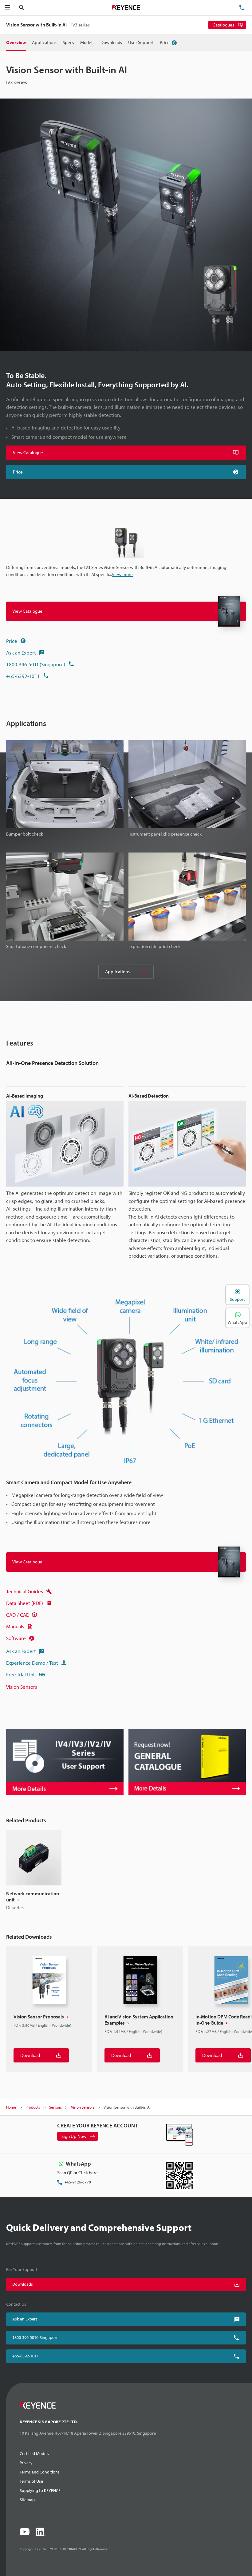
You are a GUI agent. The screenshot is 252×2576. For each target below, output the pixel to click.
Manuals (15, 1626)
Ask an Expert (21, 653)
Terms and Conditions (40, 2472)
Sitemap (27, 2500)
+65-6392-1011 (23, 676)
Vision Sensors (22, 1687)
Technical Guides (25, 1591)
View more (122, 574)
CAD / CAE (17, 1615)
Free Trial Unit (21, 1674)
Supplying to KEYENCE (40, 2490)
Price (12, 641)
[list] (126, 1871)
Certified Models (34, 2453)
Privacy (26, 2463)
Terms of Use (31, 2481)
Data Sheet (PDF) (25, 1603)
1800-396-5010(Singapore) (36, 664)
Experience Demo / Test (32, 1663)
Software (16, 1638)
